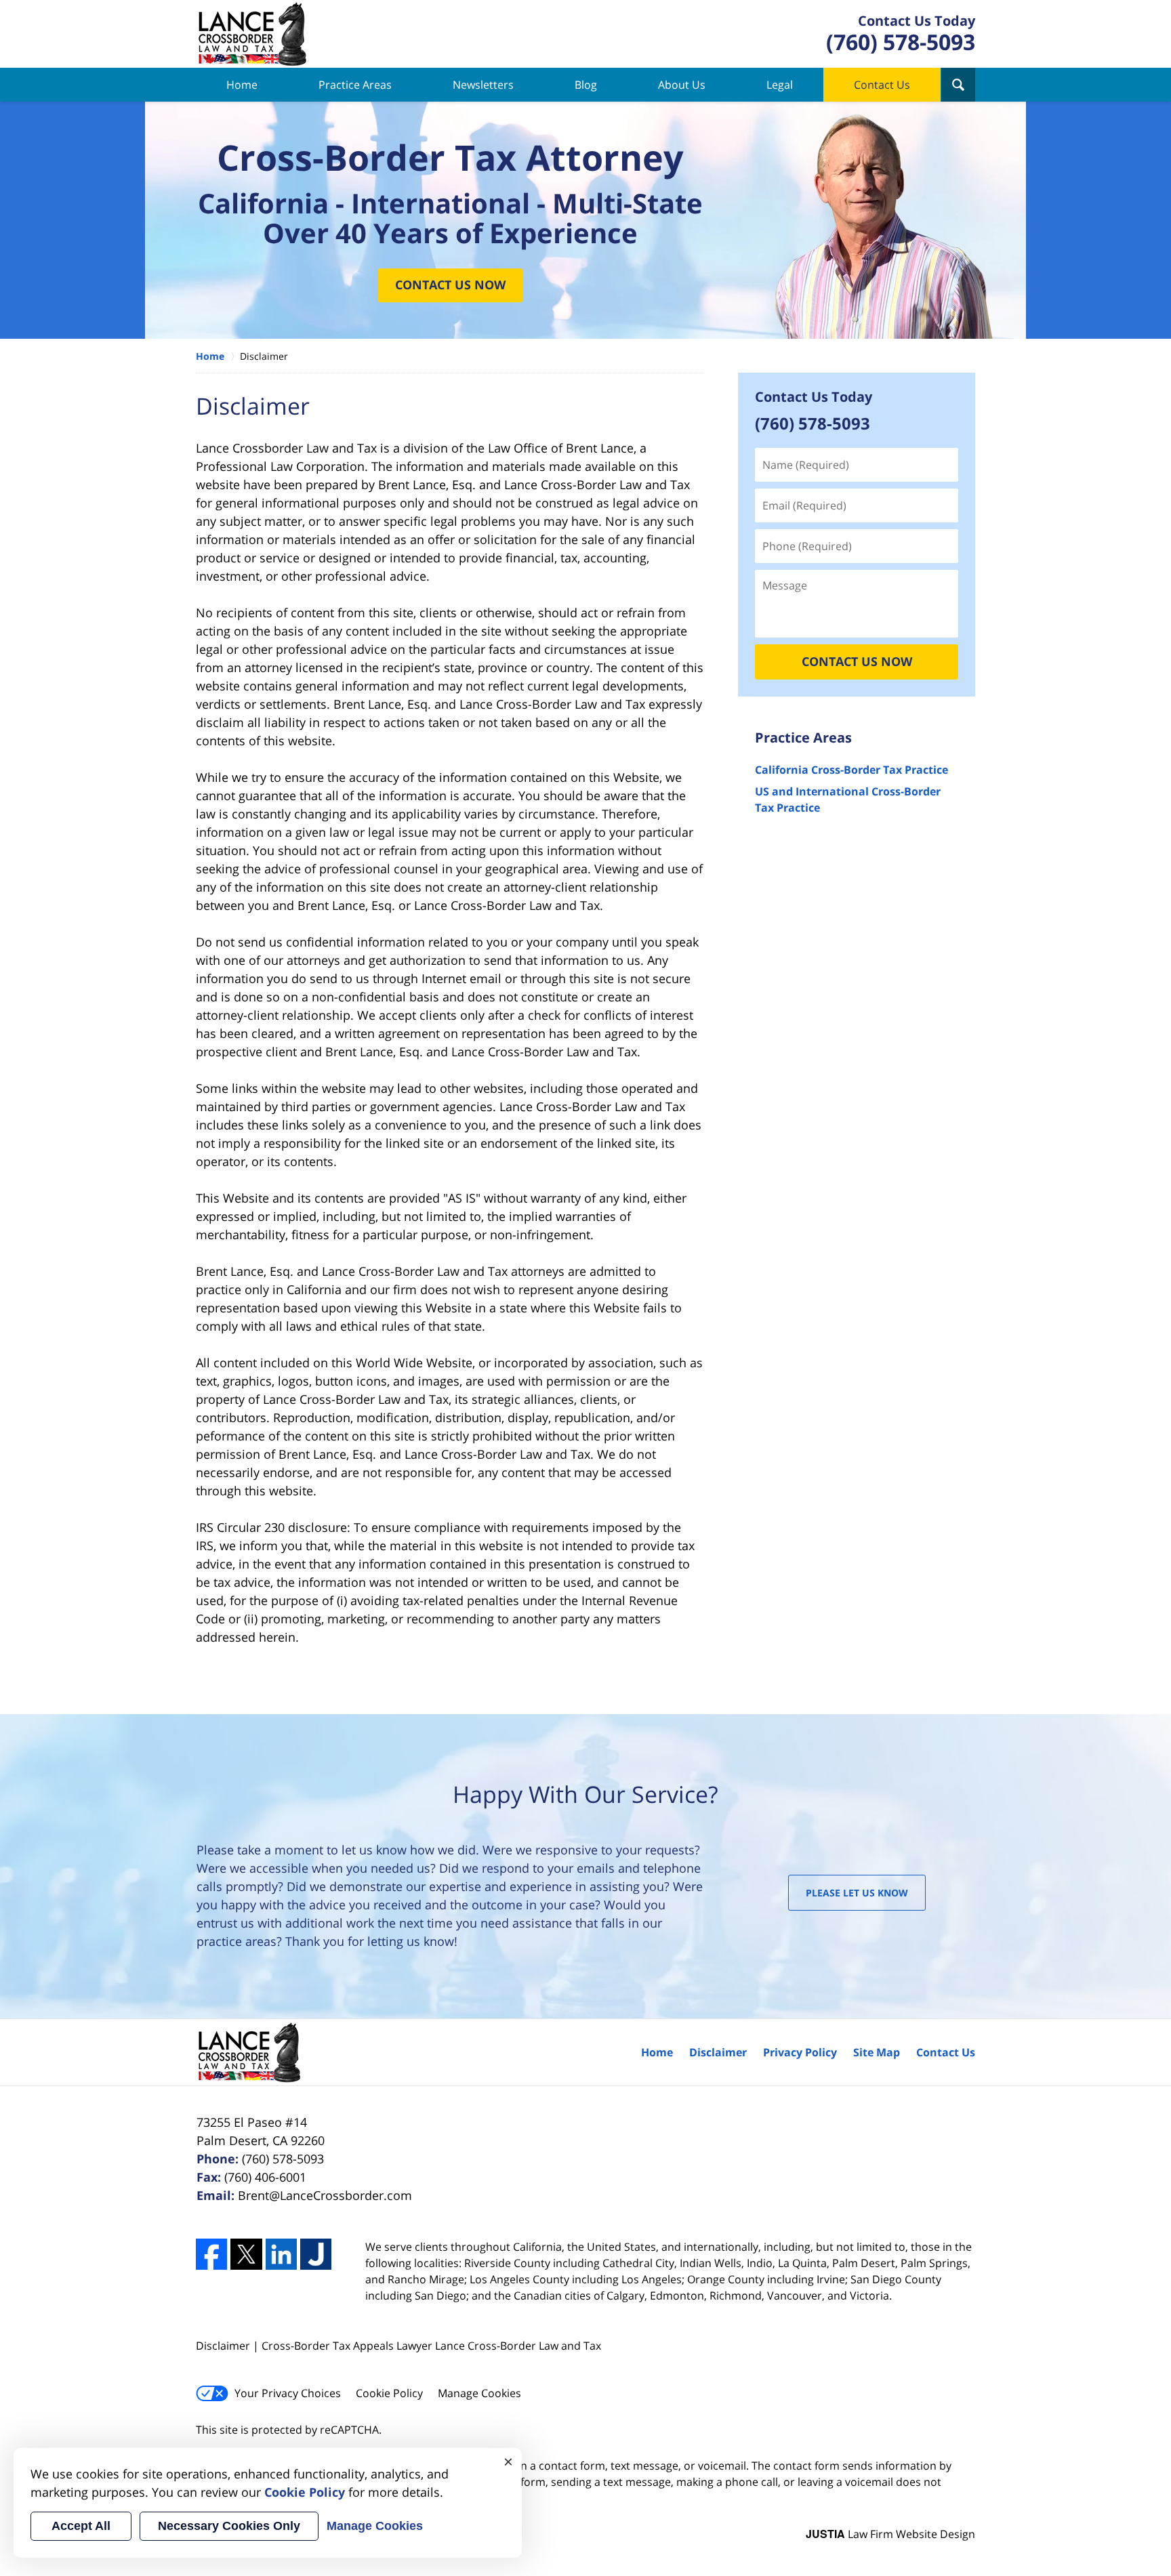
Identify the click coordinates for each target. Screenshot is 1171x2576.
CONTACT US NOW (857, 661)
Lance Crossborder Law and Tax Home (252, 34)
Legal (780, 85)
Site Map (877, 2052)
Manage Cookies (479, 2393)
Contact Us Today (814, 397)
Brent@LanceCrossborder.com (325, 2195)
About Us (682, 85)
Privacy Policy (800, 2052)
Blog (586, 85)
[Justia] (316, 2254)
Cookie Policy (389, 2393)
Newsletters (483, 85)
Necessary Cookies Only (229, 2526)
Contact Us (882, 85)
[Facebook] (211, 2254)
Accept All (81, 2526)
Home (242, 85)
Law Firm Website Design (890, 2534)
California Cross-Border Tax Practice (851, 770)
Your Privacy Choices (288, 2393)
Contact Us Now (450, 285)
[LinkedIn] (281, 2254)
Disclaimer (718, 2052)
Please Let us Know (857, 1893)
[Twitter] (246, 2254)
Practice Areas (355, 85)
